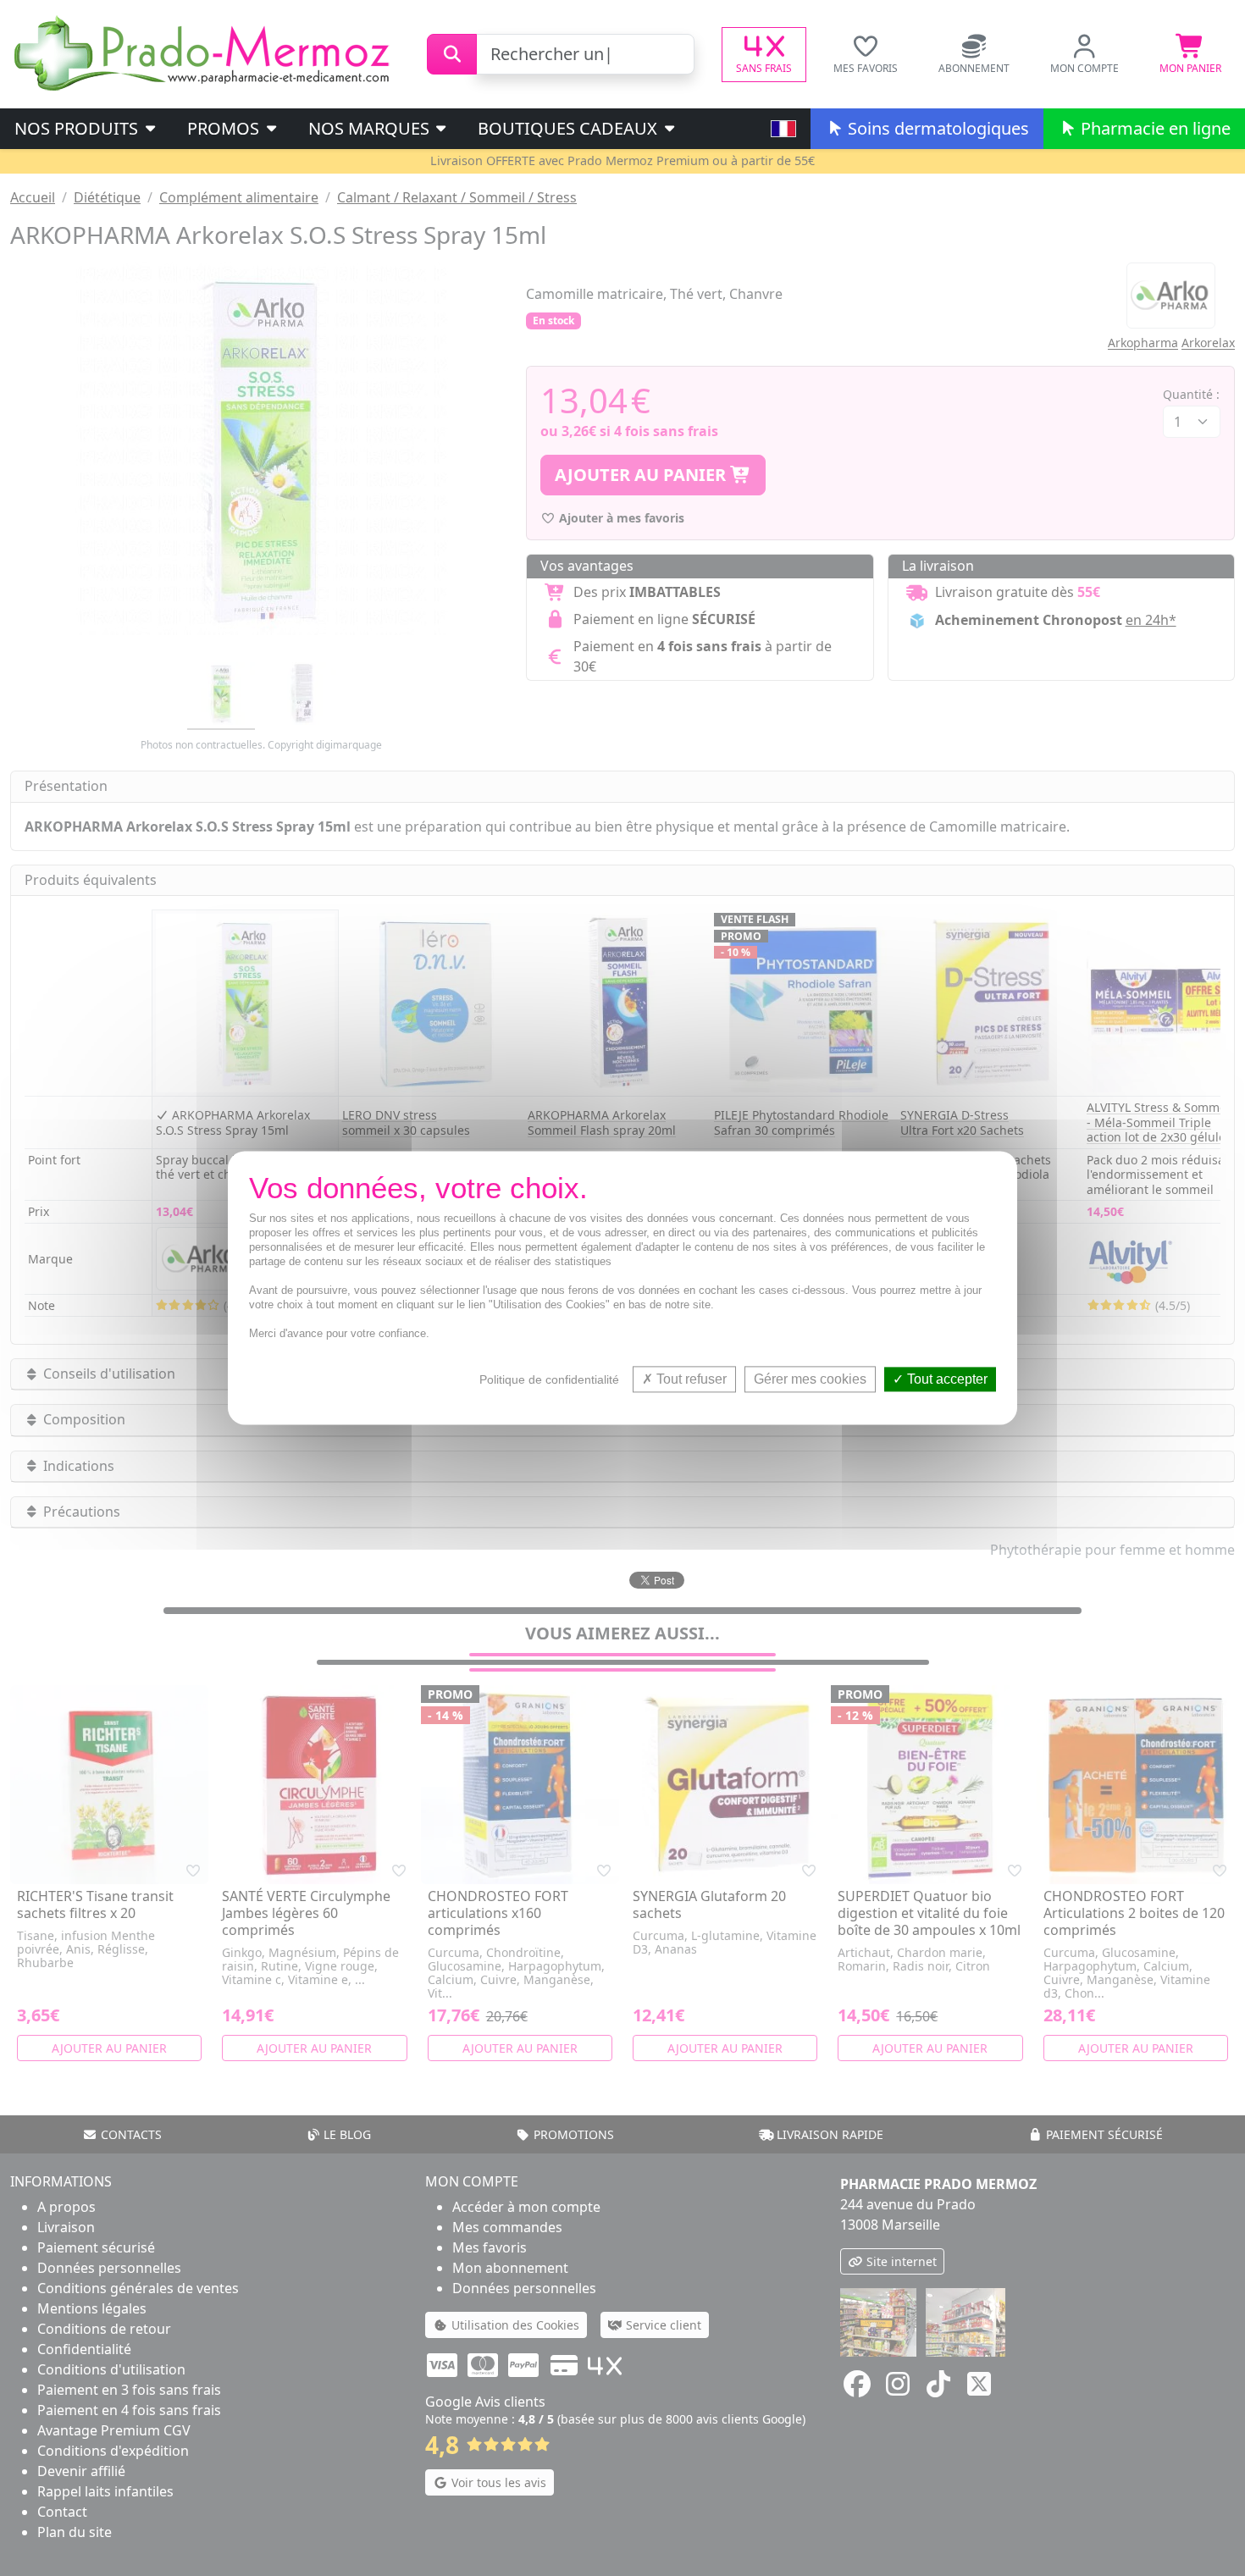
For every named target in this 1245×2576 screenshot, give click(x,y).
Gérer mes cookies (810, 1379)
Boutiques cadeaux (570, 128)
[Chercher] (452, 54)
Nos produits (78, 128)
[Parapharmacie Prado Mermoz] (205, 53)
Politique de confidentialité (549, 1379)
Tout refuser (690, 1379)
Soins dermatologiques (936, 128)
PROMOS (225, 128)
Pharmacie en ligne (1154, 128)
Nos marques (371, 128)
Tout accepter (946, 1379)
